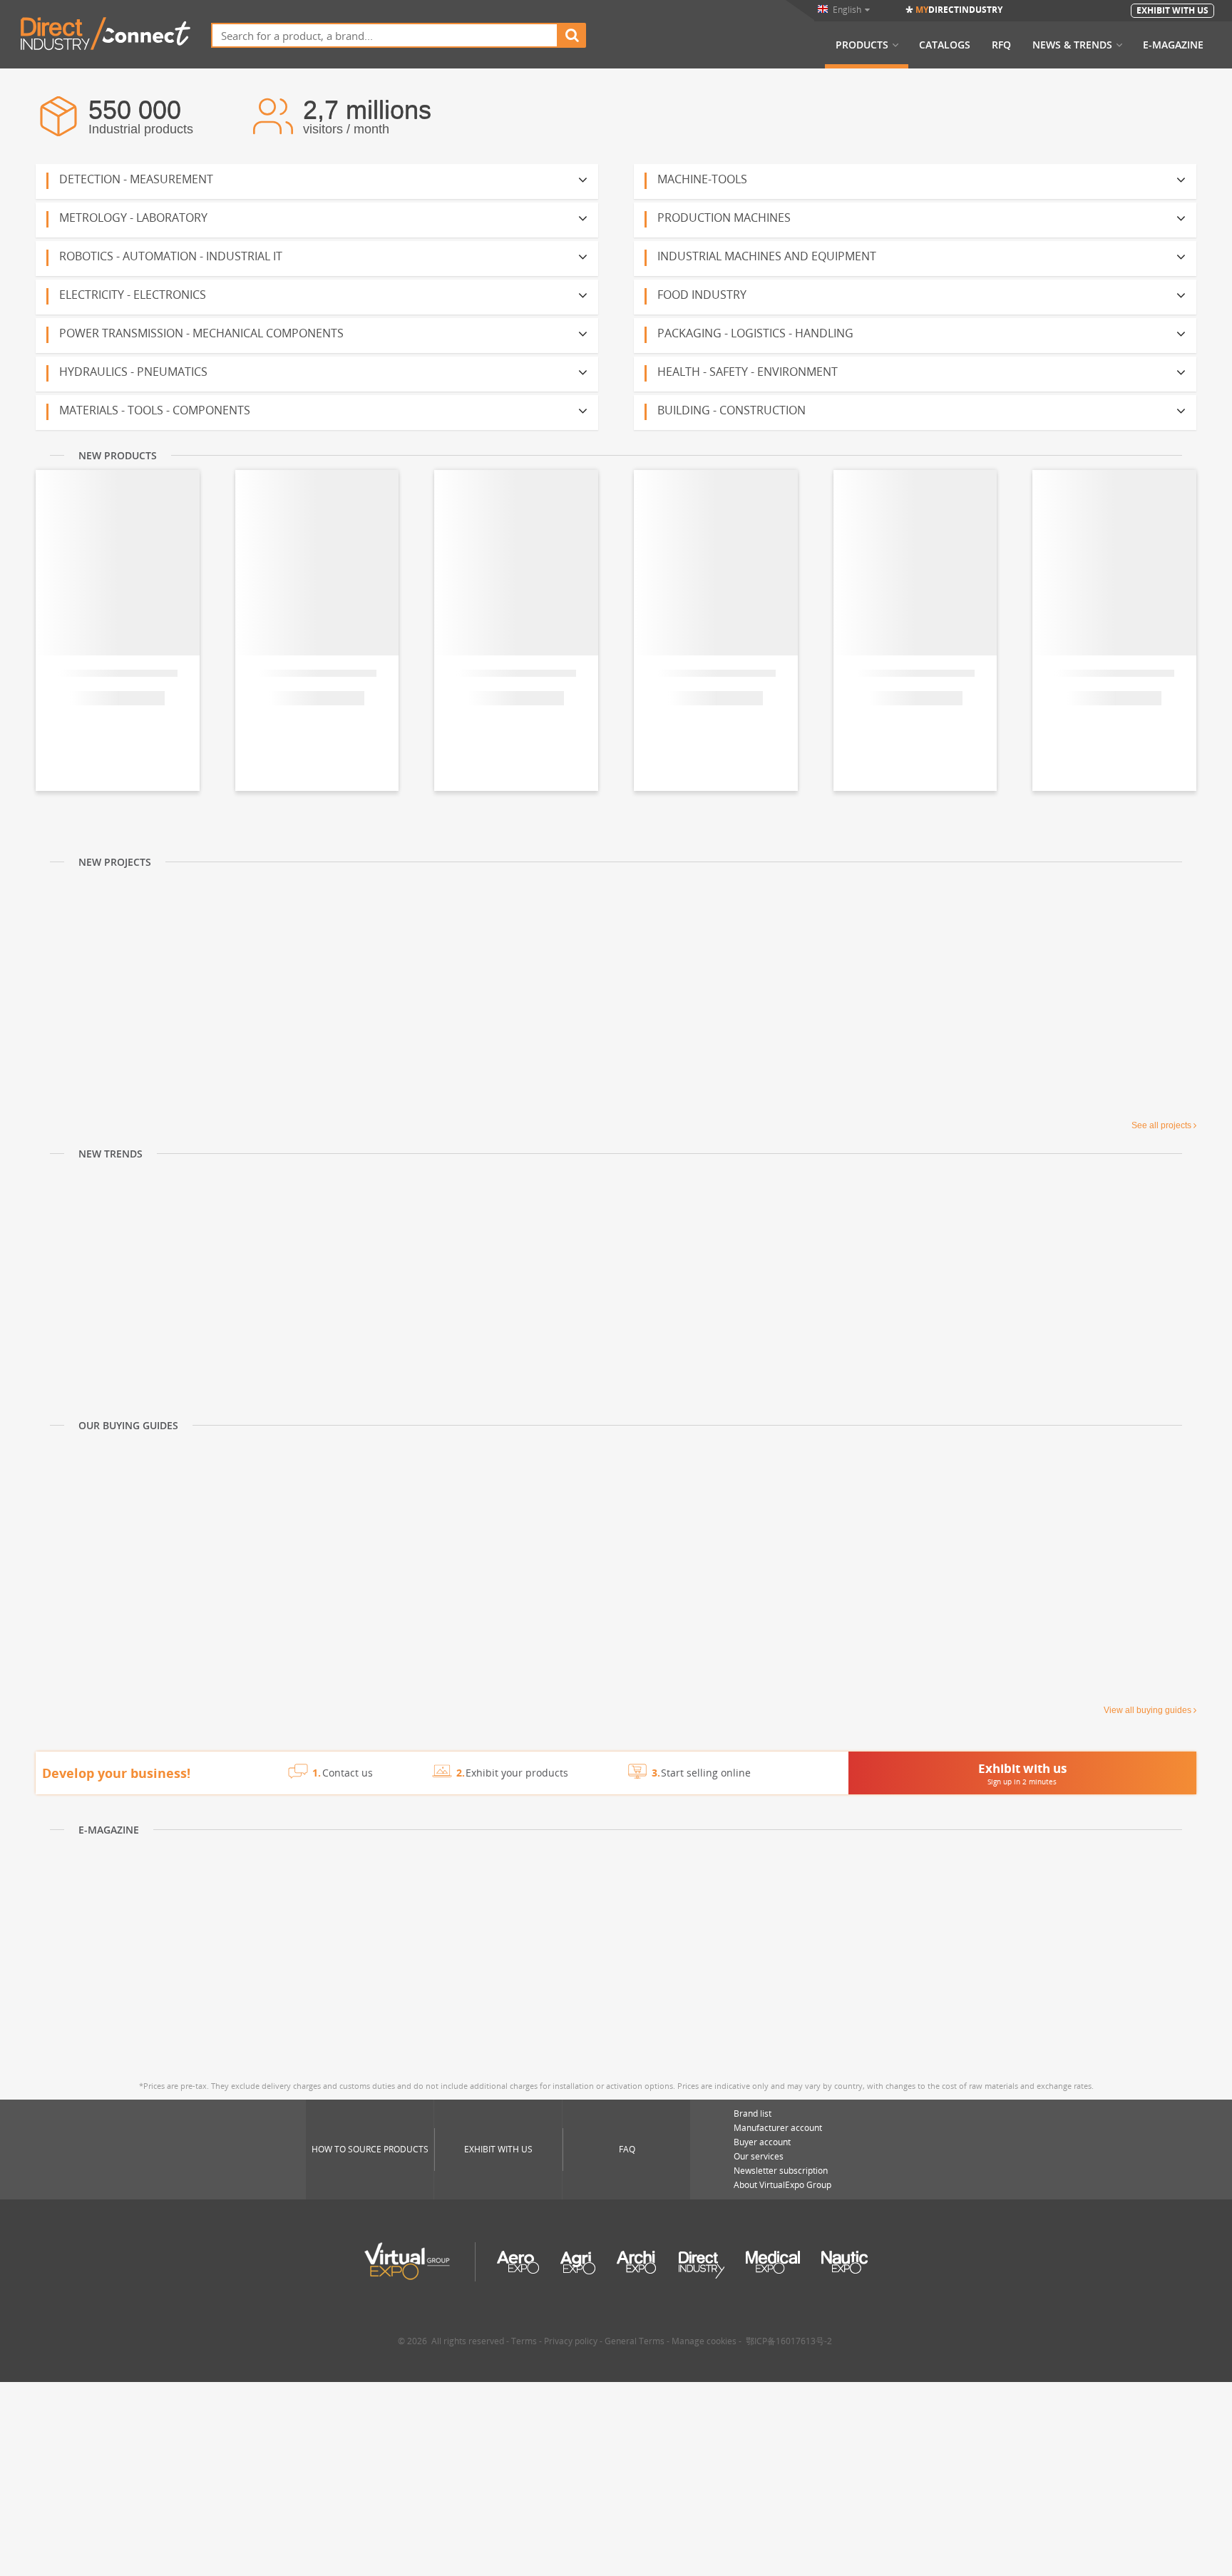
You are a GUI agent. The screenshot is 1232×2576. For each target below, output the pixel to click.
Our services (759, 2156)
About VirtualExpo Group (782, 2185)
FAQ (627, 2149)
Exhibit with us (498, 2149)
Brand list (753, 2114)
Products (862, 45)
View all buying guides (1148, 1710)
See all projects (1161, 1125)
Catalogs (945, 45)
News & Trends (1072, 45)
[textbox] (385, 35)
